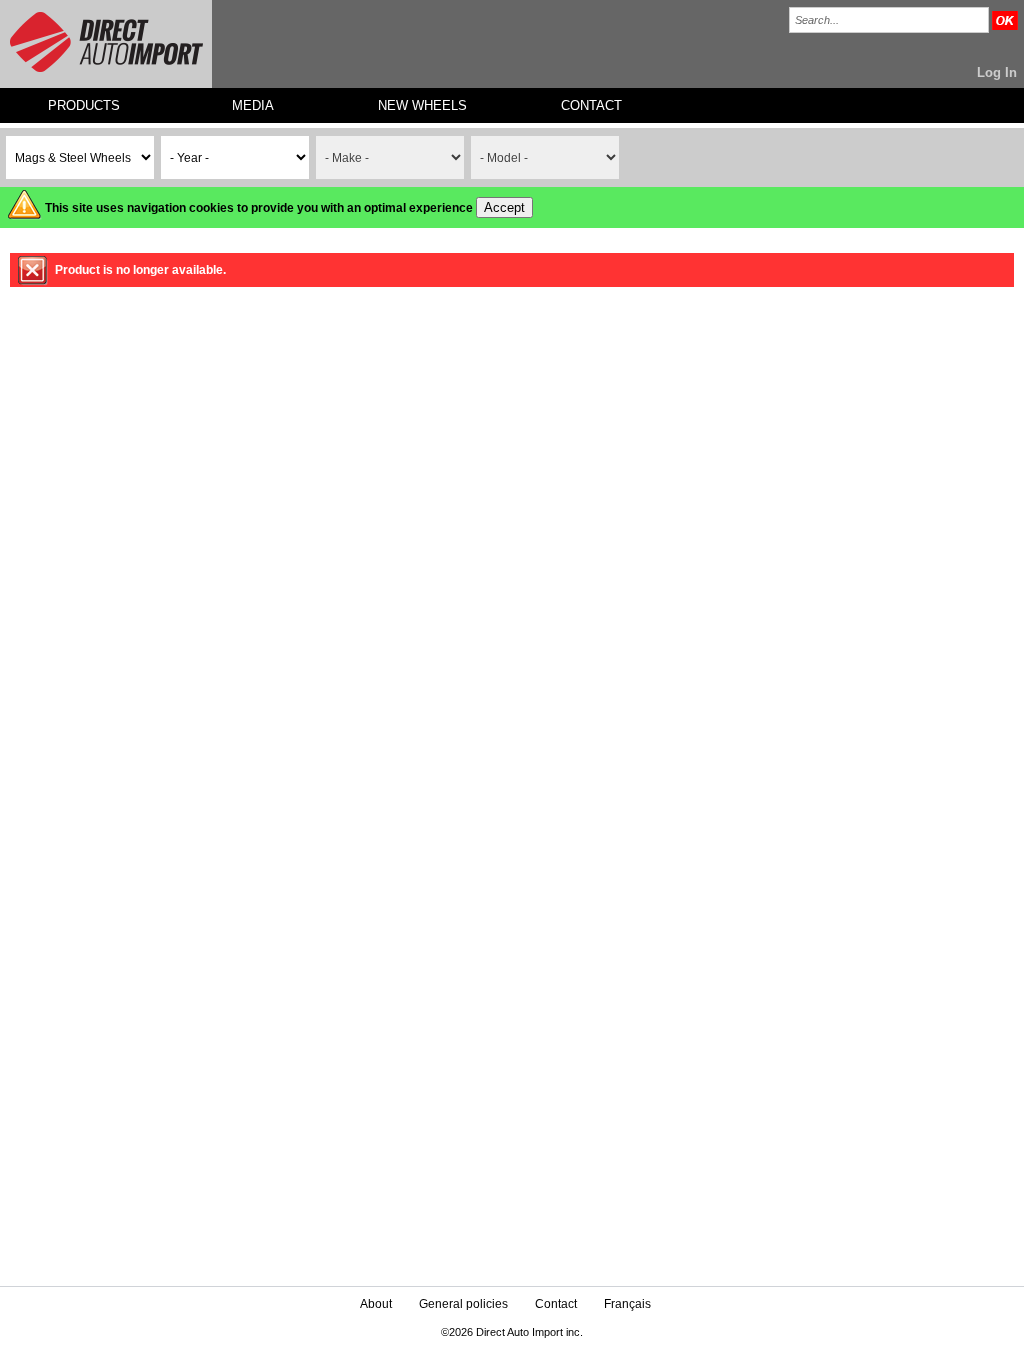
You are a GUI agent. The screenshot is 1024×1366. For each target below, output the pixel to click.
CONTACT (591, 105)
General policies (463, 1304)
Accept (504, 207)
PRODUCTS (84, 105)
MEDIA (253, 105)
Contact (556, 1304)
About (376, 1304)
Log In (997, 72)
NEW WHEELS (422, 105)
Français (627, 1304)
